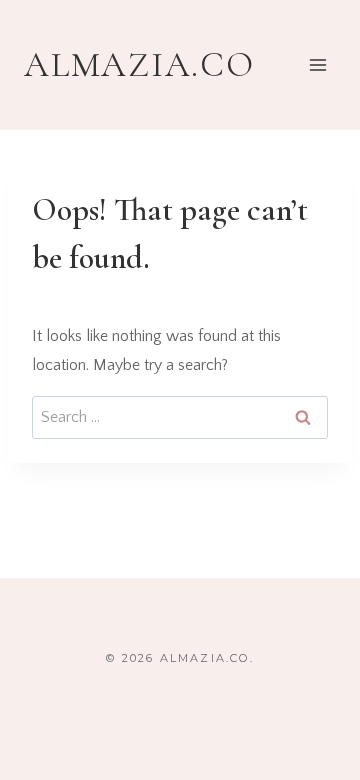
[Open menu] (317, 64)
